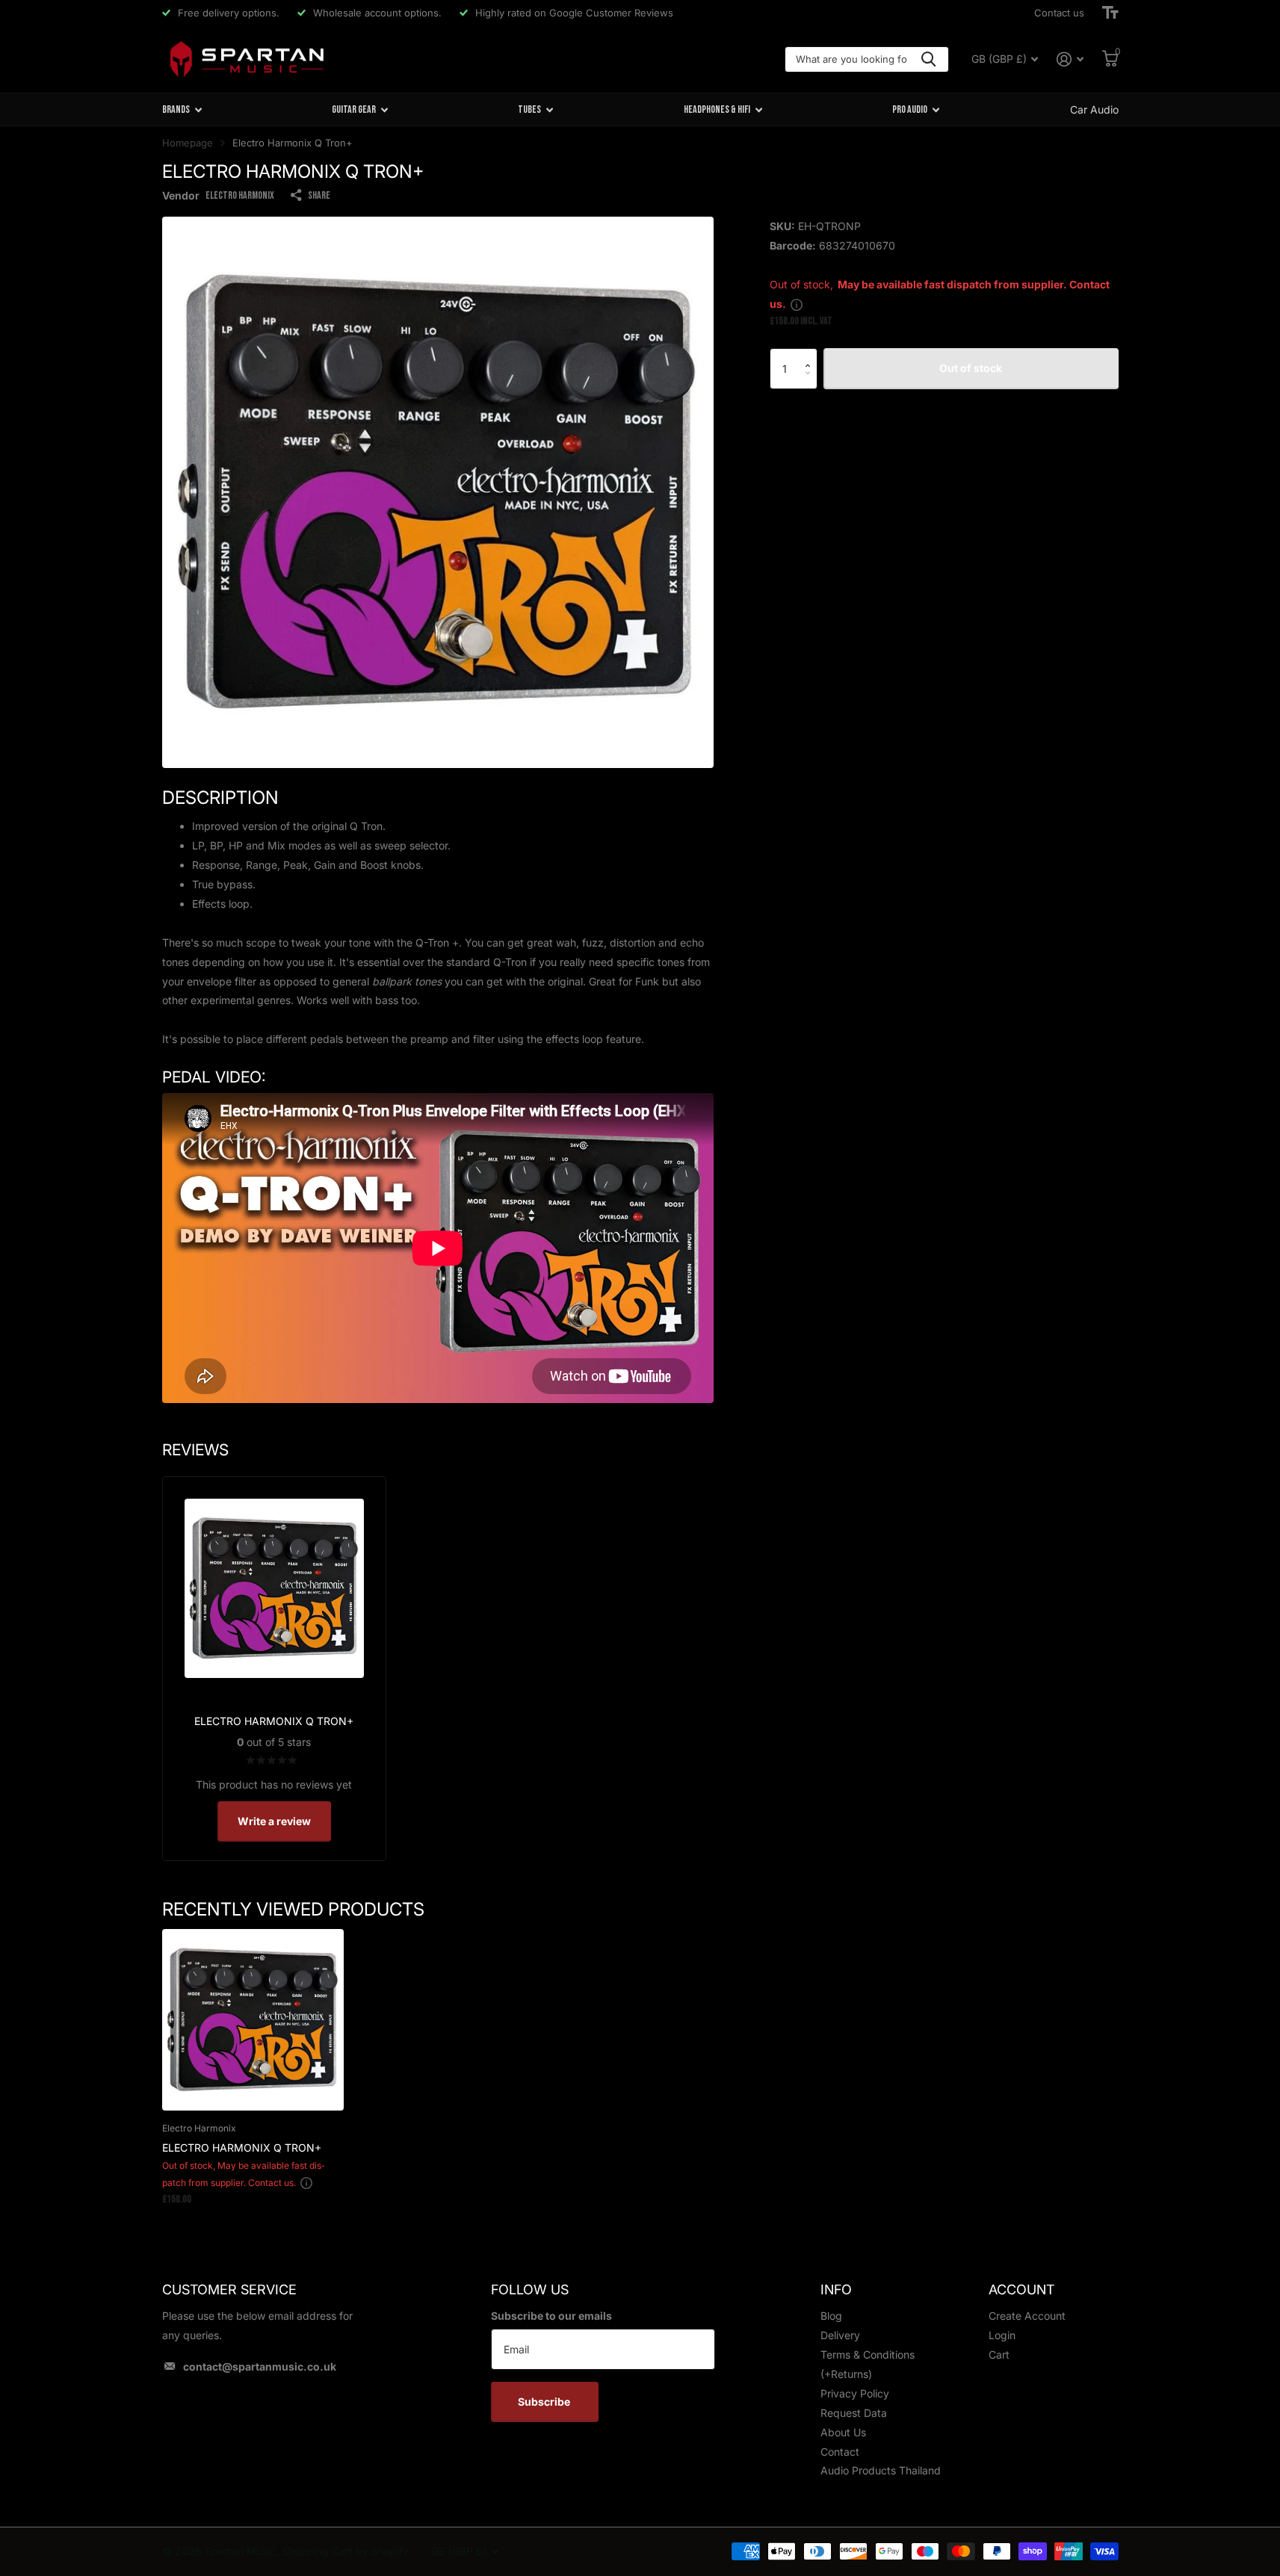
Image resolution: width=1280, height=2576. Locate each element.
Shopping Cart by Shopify (345, 2551)
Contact (840, 2452)
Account (1021, 2289)
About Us (843, 2432)
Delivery (840, 2335)
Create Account (1027, 2316)
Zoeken (928, 59)
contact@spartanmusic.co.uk (260, 2366)
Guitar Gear (354, 109)
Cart (999, 2354)
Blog (831, 2316)
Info (836, 2289)
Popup (797, 304)
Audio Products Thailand (881, 2470)
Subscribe (545, 2402)
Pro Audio (910, 109)
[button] (812, 354)
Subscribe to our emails (551, 2316)
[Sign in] (1070, 59)
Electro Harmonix (240, 195)
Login (1002, 2335)
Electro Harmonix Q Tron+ (242, 2148)
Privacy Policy (855, 2393)
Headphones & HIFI (717, 109)
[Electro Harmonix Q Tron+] (253, 2020)
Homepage (188, 143)
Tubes (529, 109)
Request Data (854, 2413)
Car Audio (1094, 109)
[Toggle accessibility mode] (1110, 13)
